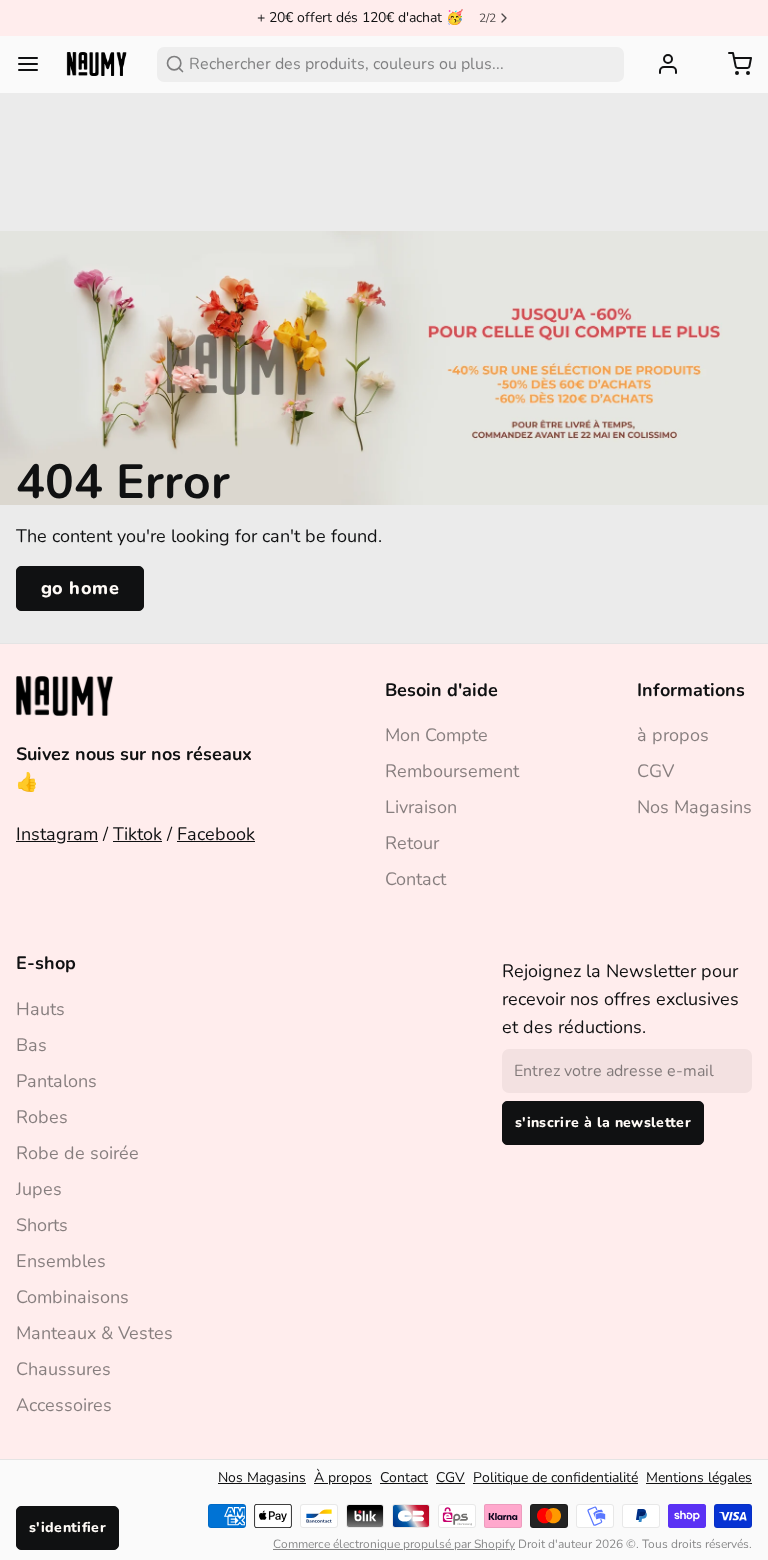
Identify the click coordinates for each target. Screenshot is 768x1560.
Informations (691, 690)
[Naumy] (96, 64)
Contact (415, 879)
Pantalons (56, 1081)
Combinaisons (72, 1297)
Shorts (42, 1225)
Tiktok (137, 834)
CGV (655, 771)
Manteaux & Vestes (94, 1333)
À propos (343, 1477)
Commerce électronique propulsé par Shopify (394, 1544)
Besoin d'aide (441, 690)
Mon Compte (436, 735)
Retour (412, 843)
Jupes (39, 1189)
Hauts (40, 1009)
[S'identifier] (660, 64)
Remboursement (452, 771)
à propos (673, 735)
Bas (31, 1045)
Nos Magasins (694, 807)
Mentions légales (699, 1477)
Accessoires (64, 1405)
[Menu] (36, 64)
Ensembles (61, 1261)
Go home (80, 588)
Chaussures (63, 1369)
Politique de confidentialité (555, 1477)
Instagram (57, 834)
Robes (42, 1117)
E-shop (46, 963)
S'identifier (67, 1527)
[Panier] (732, 64)
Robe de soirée (77, 1153)
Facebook (216, 834)
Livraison (421, 807)
